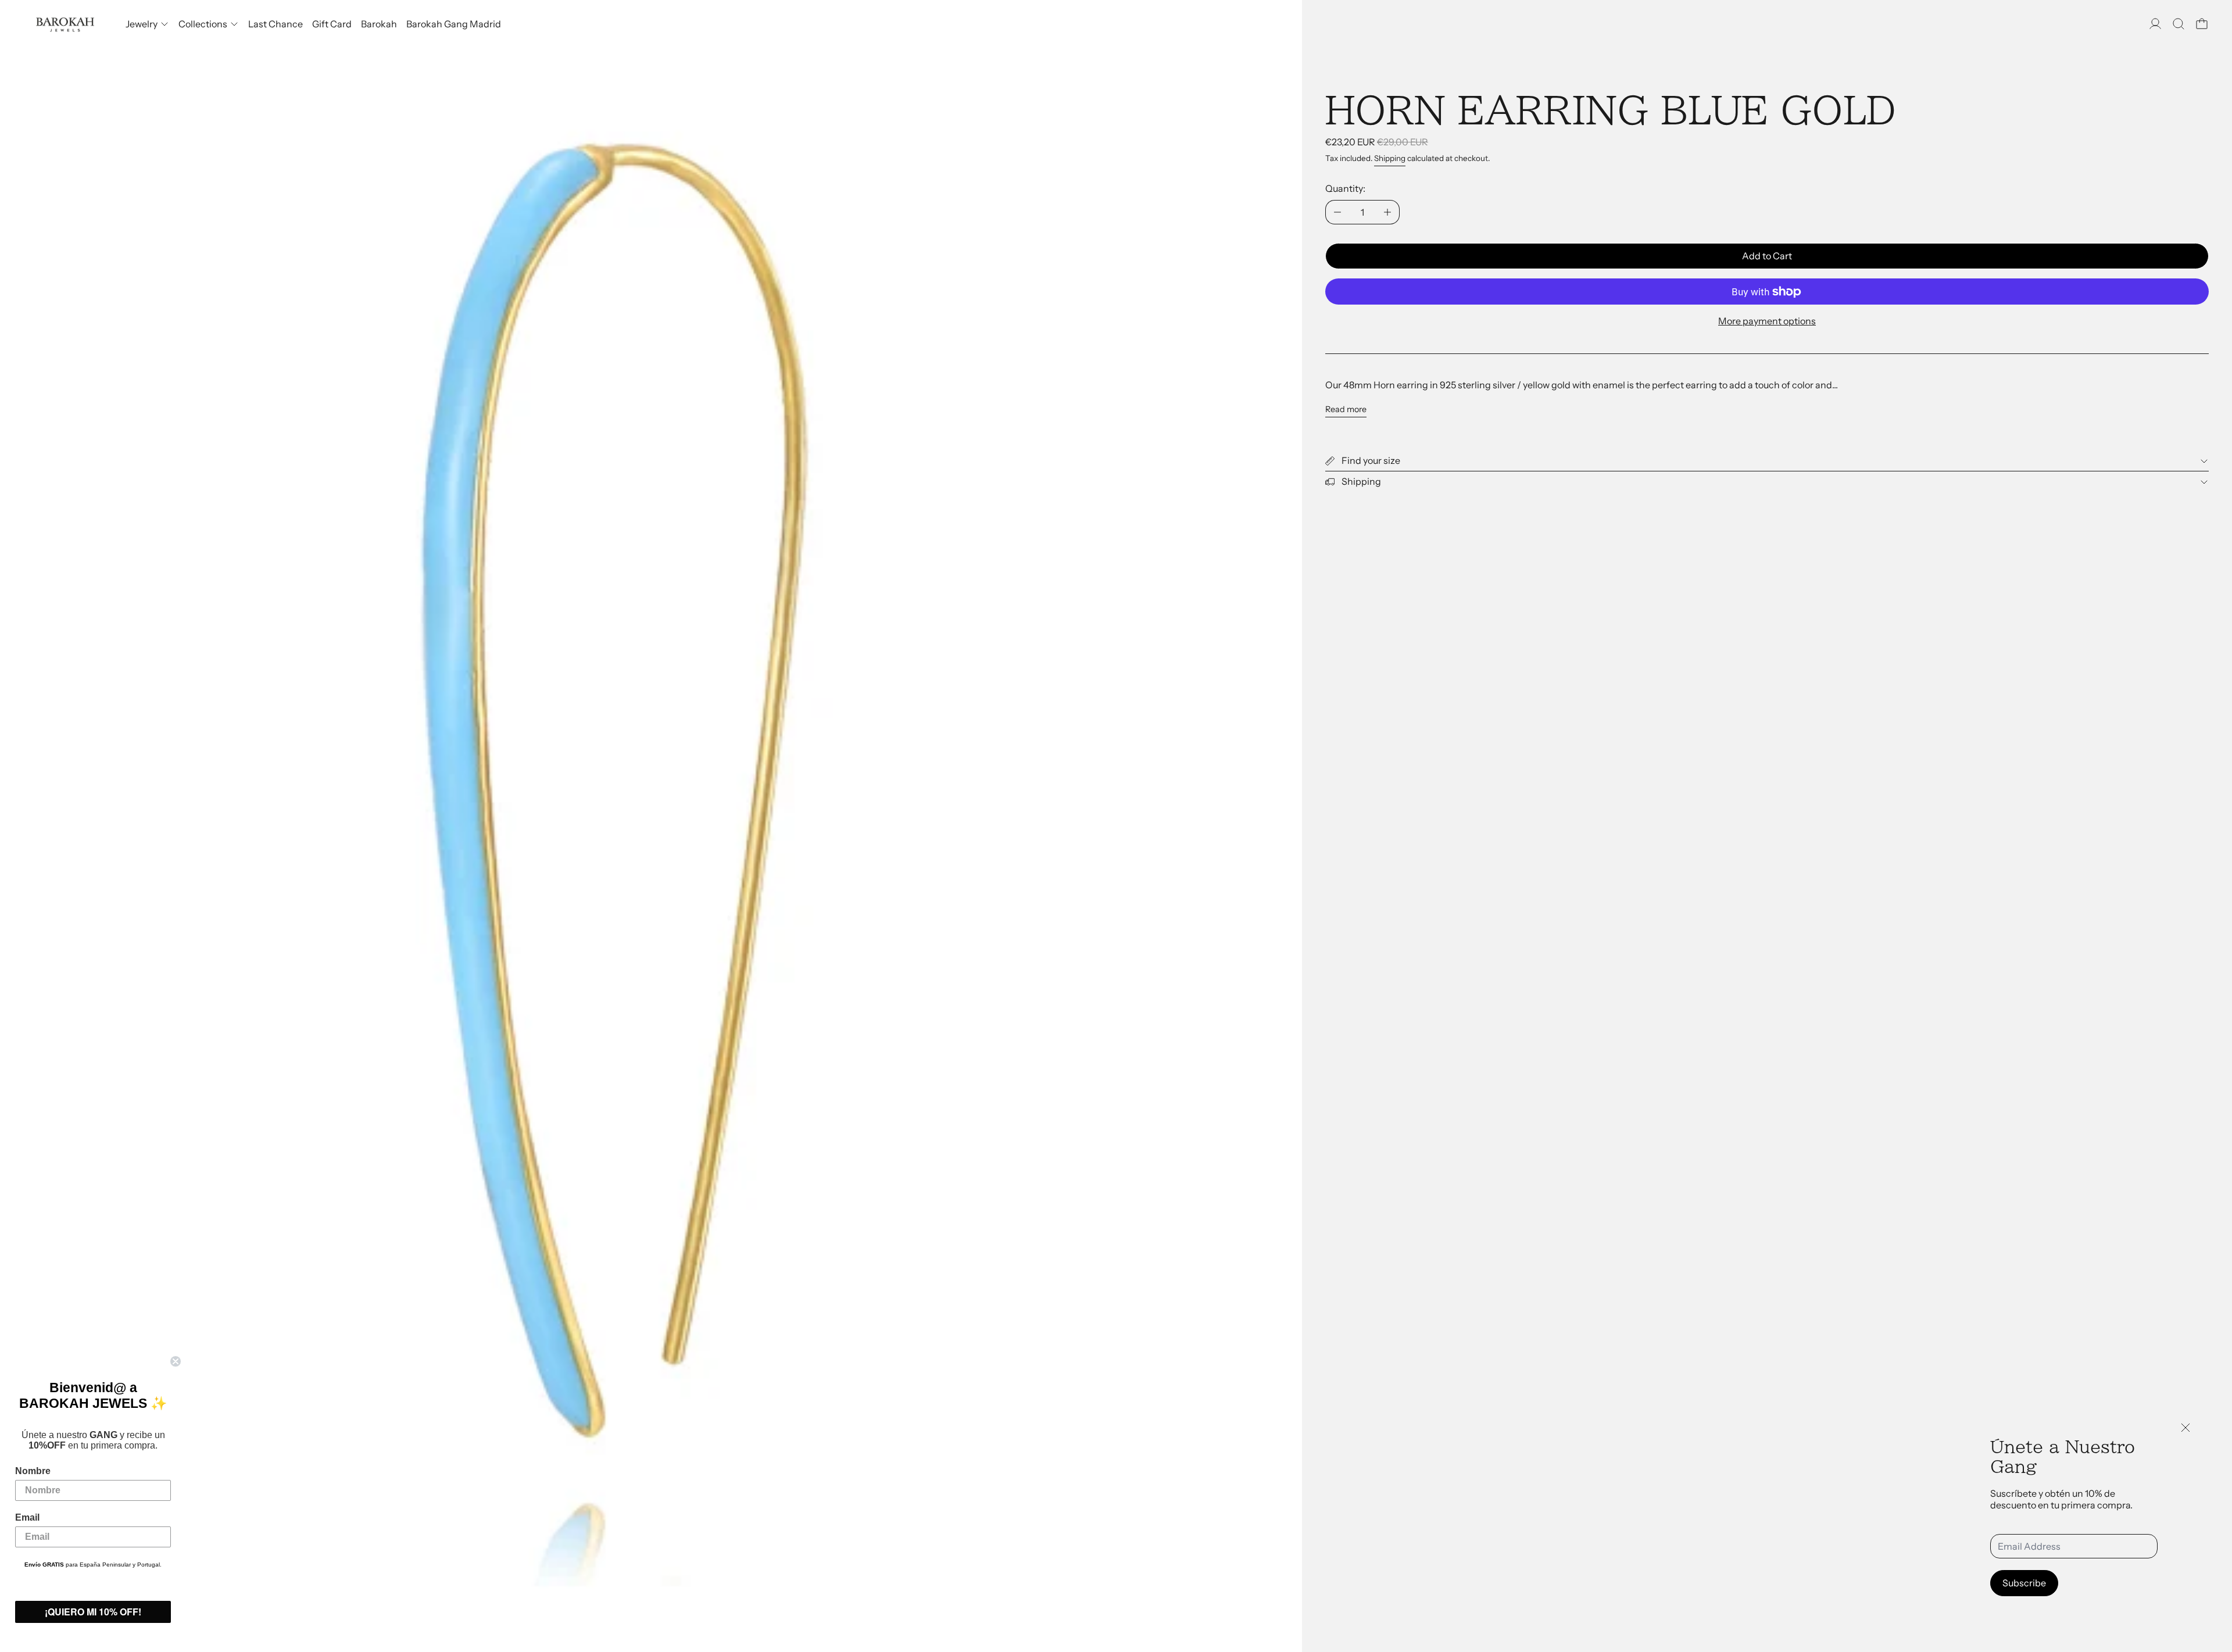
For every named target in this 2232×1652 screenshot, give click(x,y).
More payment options (1767, 321)
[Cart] (2202, 24)
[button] (2179, 24)
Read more (1346, 410)
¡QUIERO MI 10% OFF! (93, 1612)
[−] (1337, 212)
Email (27, 1517)
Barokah (379, 24)
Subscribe (2024, 1583)
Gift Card (332, 24)
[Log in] (2155, 24)
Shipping (1390, 158)
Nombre (33, 1471)
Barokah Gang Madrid (454, 24)
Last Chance (276, 24)
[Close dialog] (176, 1361)
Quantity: (1345, 188)
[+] (1388, 212)
